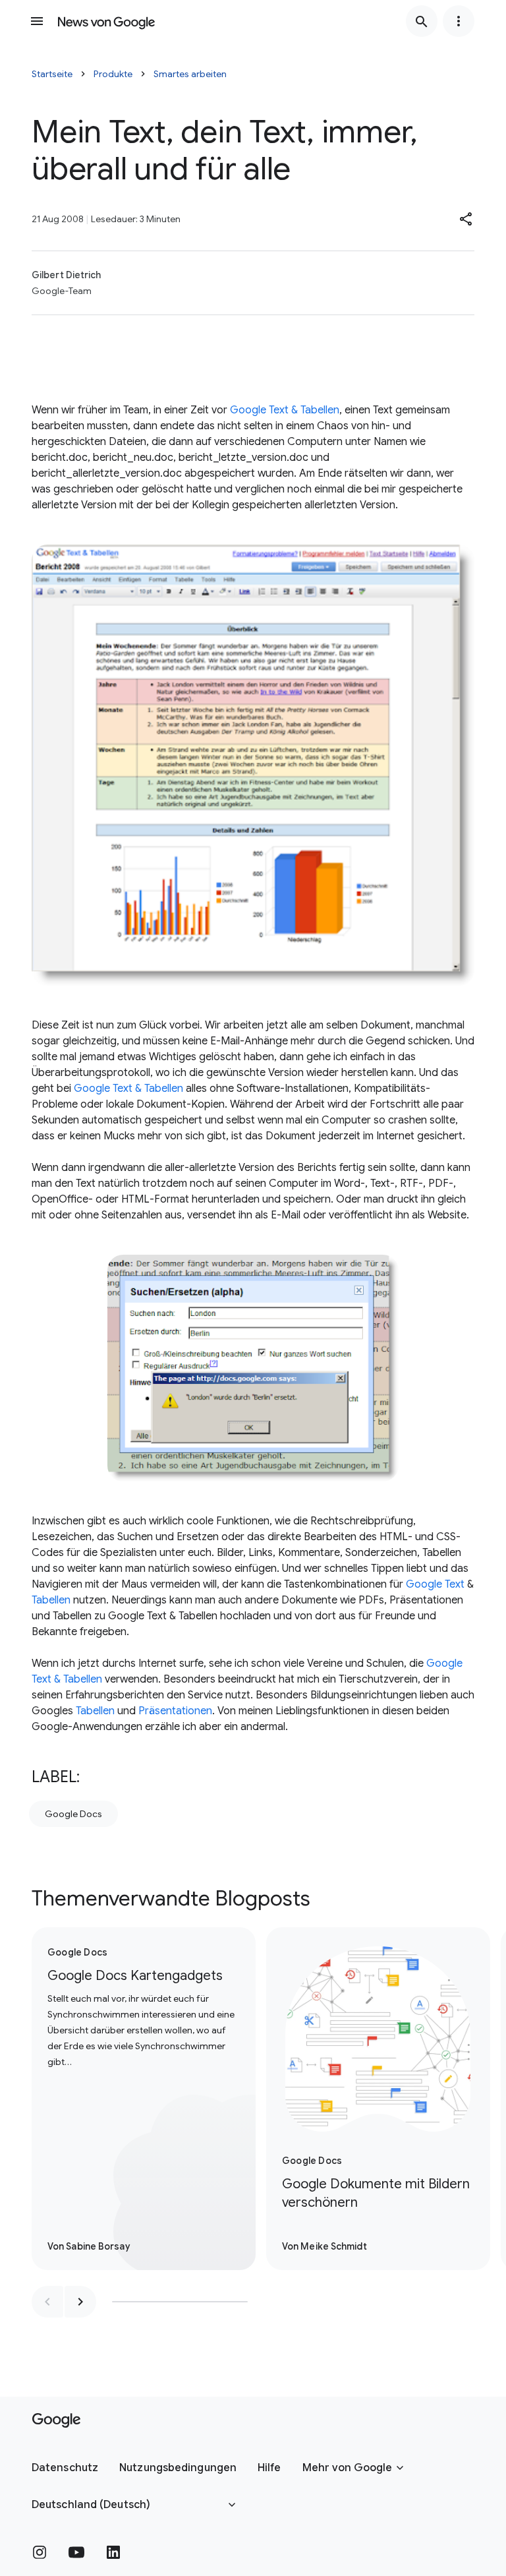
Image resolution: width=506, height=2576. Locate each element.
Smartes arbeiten (190, 74)
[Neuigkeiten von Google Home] (106, 21)
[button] (466, 219)
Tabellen (51, 1600)
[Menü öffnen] (37, 21)
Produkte (113, 74)
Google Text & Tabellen (285, 410)
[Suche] (422, 21)
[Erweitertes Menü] (459, 21)
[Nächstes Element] (80, 2302)
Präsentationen (175, 1711)
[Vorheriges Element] (47, 2302)
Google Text (435, 1584)
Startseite (52, 74)
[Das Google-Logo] (56, 2420)
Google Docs (73, 1814)
